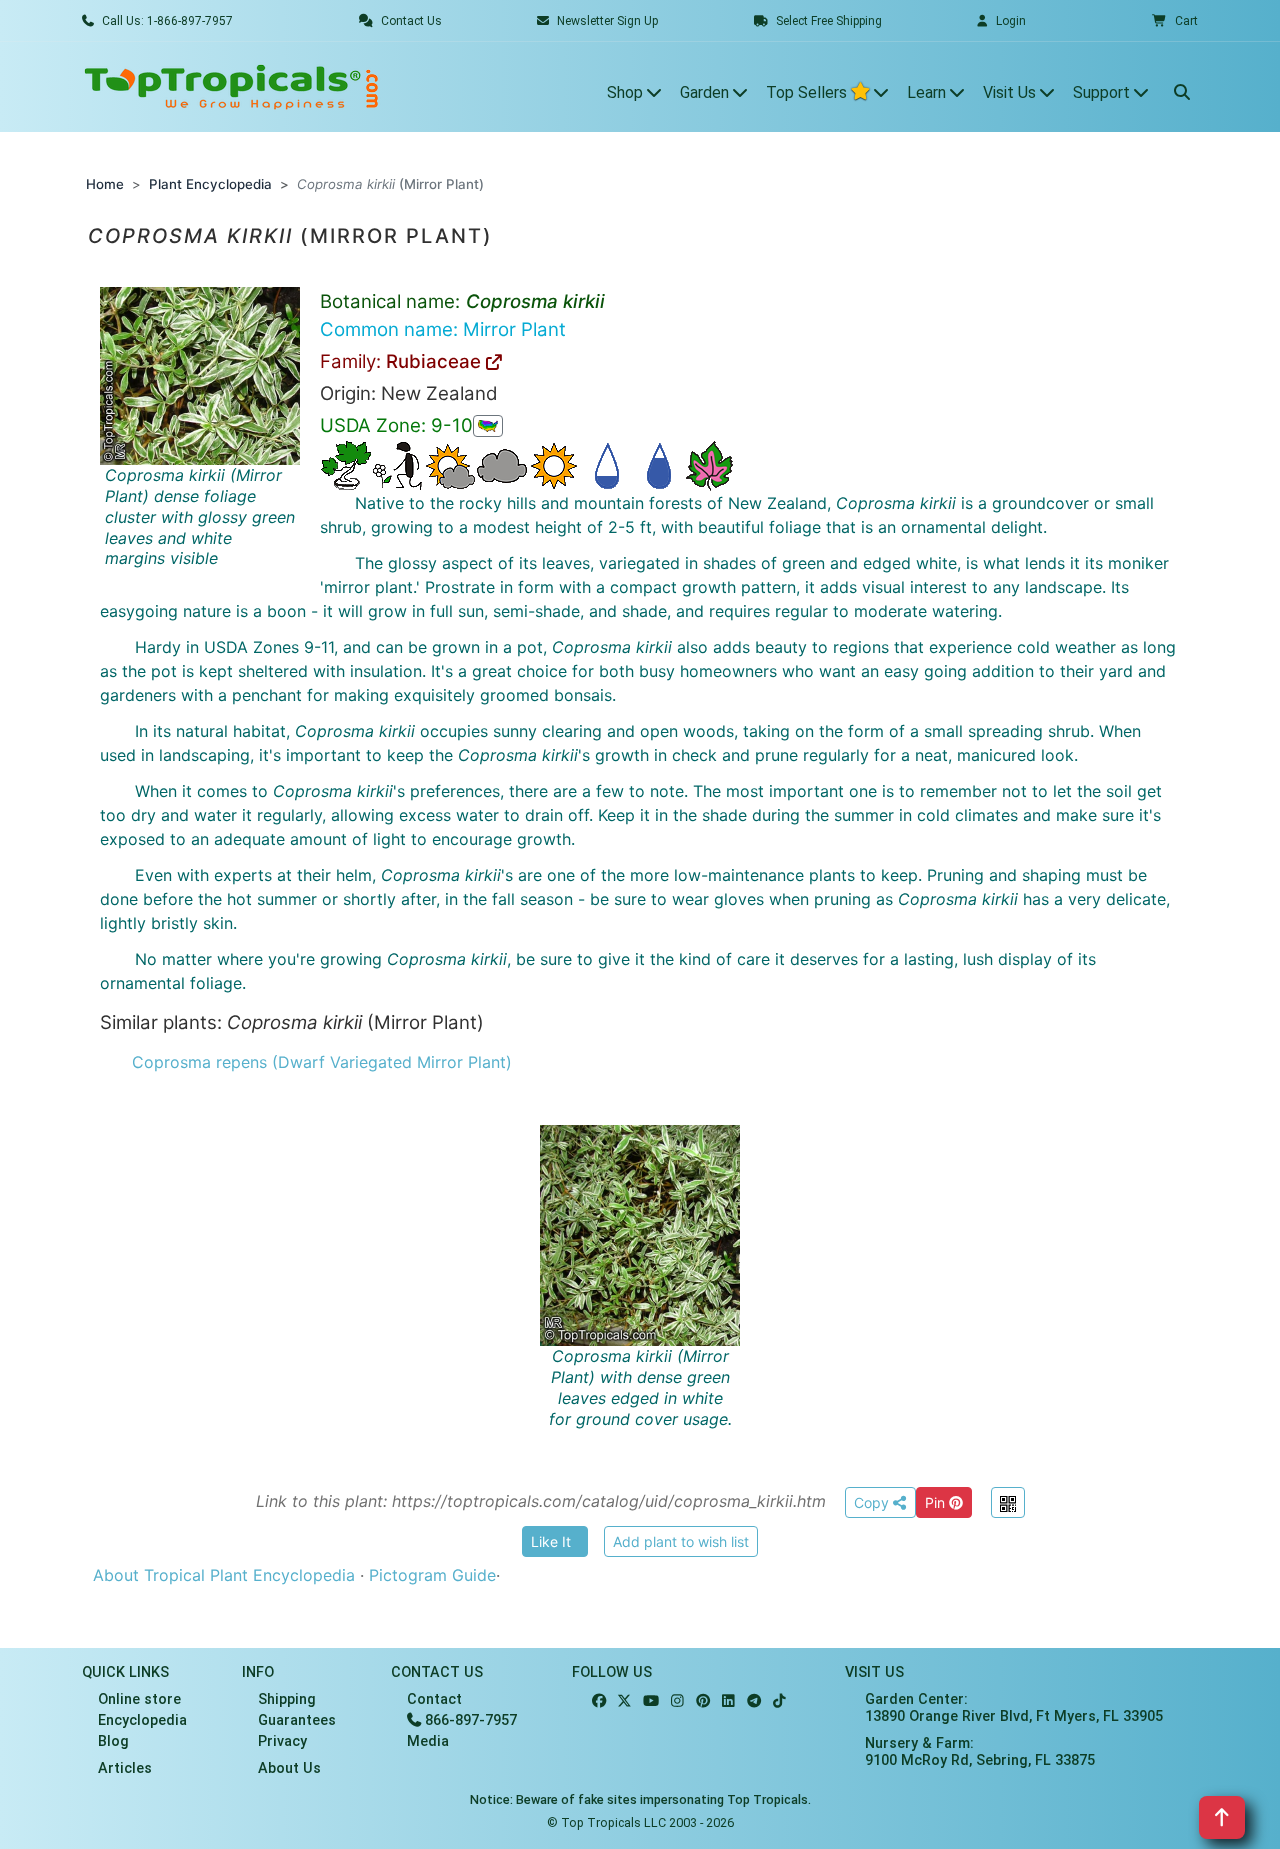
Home (105, 184)
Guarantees (297, 1720)
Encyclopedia (142, 1720)
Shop (627, 92)
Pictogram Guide (432, 1575)
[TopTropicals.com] (232, 87)
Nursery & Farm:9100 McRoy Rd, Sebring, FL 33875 (980, 1752)
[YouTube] (651, 1701)
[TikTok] (779, 1701)
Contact (434, 1699)
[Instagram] (677, 1701)
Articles (125, 1768)
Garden (706, 92)
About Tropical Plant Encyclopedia (224, 1575)
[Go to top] (1222, 1817)
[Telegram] (754, 1701)
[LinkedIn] (728, 1701)
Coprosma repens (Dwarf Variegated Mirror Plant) (322, 1062)
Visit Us (1011, 92)
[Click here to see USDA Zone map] (488, 426)
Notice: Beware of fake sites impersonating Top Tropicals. (640, 1799)
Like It (551, 1541)
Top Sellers (808, 92)
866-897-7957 (469, 1720)
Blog (113, 1741)
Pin (937, 1502)
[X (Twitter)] (624, 1701)
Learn (928, 92)
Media (428, 1741)
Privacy (282, 1741)
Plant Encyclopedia (210, 184)
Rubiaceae (436, 361)
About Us (289, 1768)
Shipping (287, 1699)
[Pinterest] (703, 1701)
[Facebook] (599, 1701)
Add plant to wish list (681, 1541)
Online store (139, 1699)
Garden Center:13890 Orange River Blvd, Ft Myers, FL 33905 (1014, 1708)
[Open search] (1182, 87)
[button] (1175, 21)
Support (1103, 92)
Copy (873, 1502)
